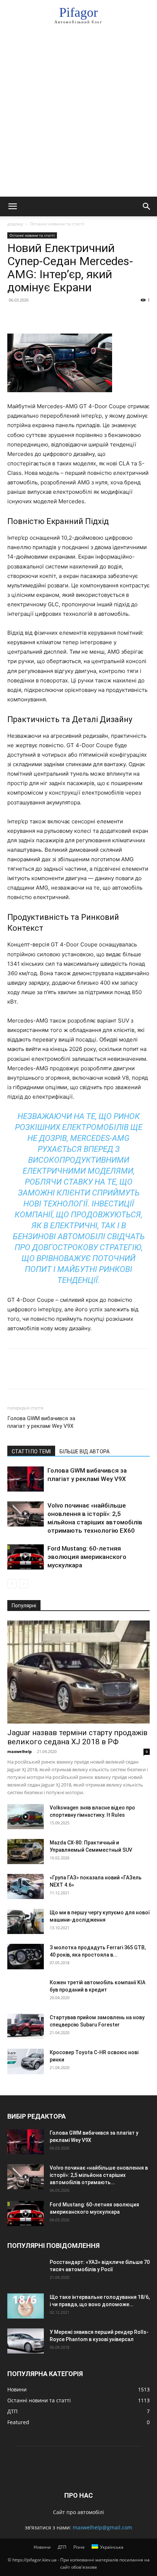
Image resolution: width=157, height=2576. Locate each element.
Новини (42, 2547)
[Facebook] (15, 316)
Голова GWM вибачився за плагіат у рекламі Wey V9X (41, 1422)
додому (15, 224)
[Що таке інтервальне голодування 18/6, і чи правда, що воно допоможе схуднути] (26, 2306)
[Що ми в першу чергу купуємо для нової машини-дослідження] (26, 1921)
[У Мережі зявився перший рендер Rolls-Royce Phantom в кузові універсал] (26, 2341)
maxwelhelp (20, 1751)
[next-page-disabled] (24, 1584)
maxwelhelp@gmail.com (102, 2527)
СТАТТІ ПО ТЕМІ (31, 1452)
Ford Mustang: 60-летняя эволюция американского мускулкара (87, 1557)
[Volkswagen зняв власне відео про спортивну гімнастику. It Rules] (26, 1817)
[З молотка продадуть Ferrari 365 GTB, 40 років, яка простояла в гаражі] (26, 1957)
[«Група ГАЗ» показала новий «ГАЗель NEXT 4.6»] (26, 1886)
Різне (79, 2547)
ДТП (62, 2547)
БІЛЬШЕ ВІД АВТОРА (85, 1452)
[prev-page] (12, 1584)
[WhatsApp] (65, 316)
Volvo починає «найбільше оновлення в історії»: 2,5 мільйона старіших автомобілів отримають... (99, 2175)
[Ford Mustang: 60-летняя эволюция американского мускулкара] (26, 1557)
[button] (12, 206)
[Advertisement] (78, 115)
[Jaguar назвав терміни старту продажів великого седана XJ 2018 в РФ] (78, 1672)
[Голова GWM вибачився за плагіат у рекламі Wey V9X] (26, 1479)
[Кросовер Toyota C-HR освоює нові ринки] (26, 2061)
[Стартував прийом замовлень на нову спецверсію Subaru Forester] (26, 2026)
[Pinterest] (48, 316)
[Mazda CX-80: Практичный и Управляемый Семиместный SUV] (26, 1852)
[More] (82, 316)
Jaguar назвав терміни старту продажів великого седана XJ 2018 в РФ (77, 1737)
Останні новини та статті (57, 224)
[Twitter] (31, 316)
